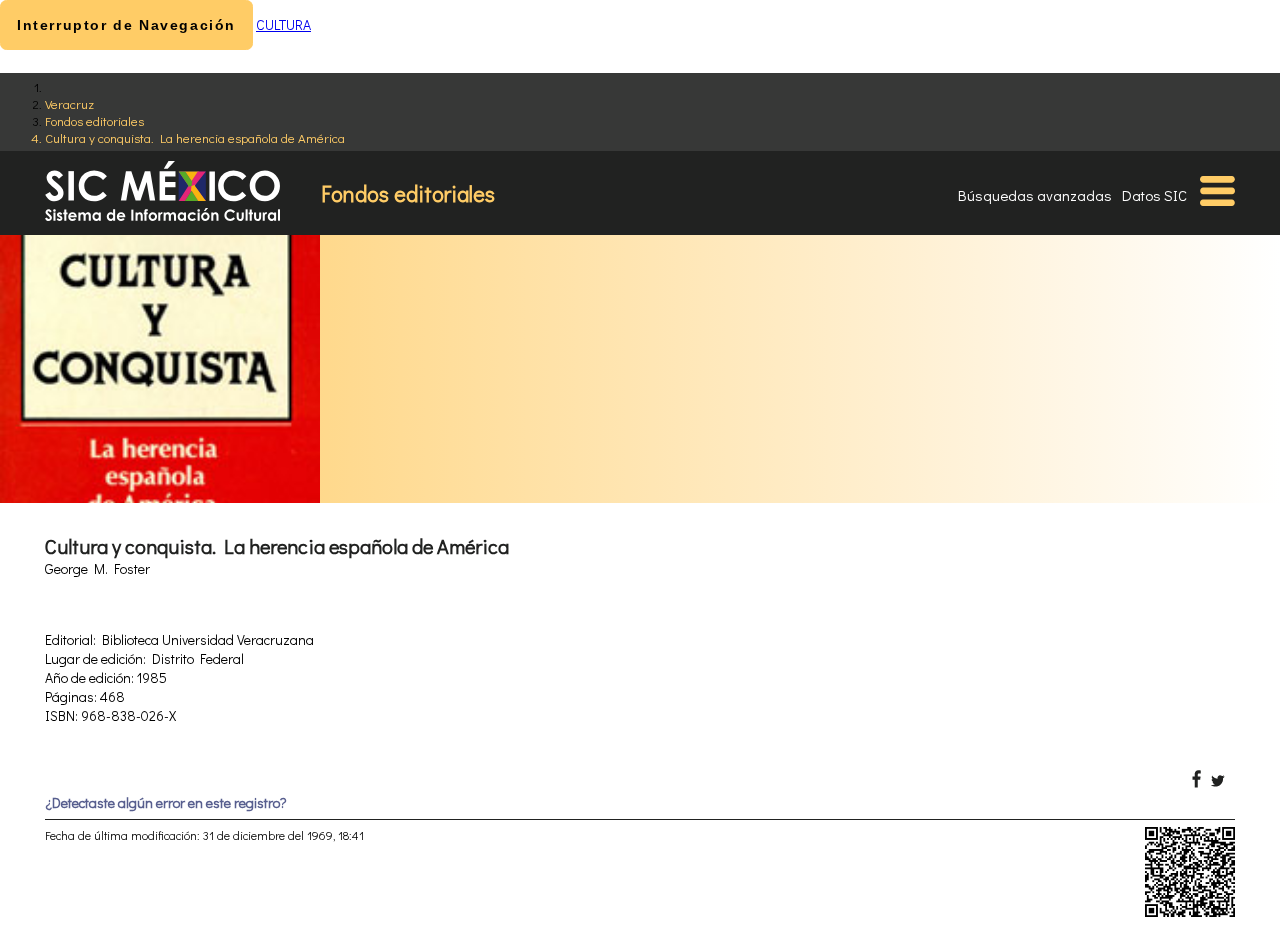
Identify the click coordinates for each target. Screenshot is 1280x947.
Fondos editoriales (94, 120)
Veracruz (69, 103)
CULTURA (283, 24)
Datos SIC (1154, 195)
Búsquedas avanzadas (1035, 195)
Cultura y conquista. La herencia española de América (195, 137)
